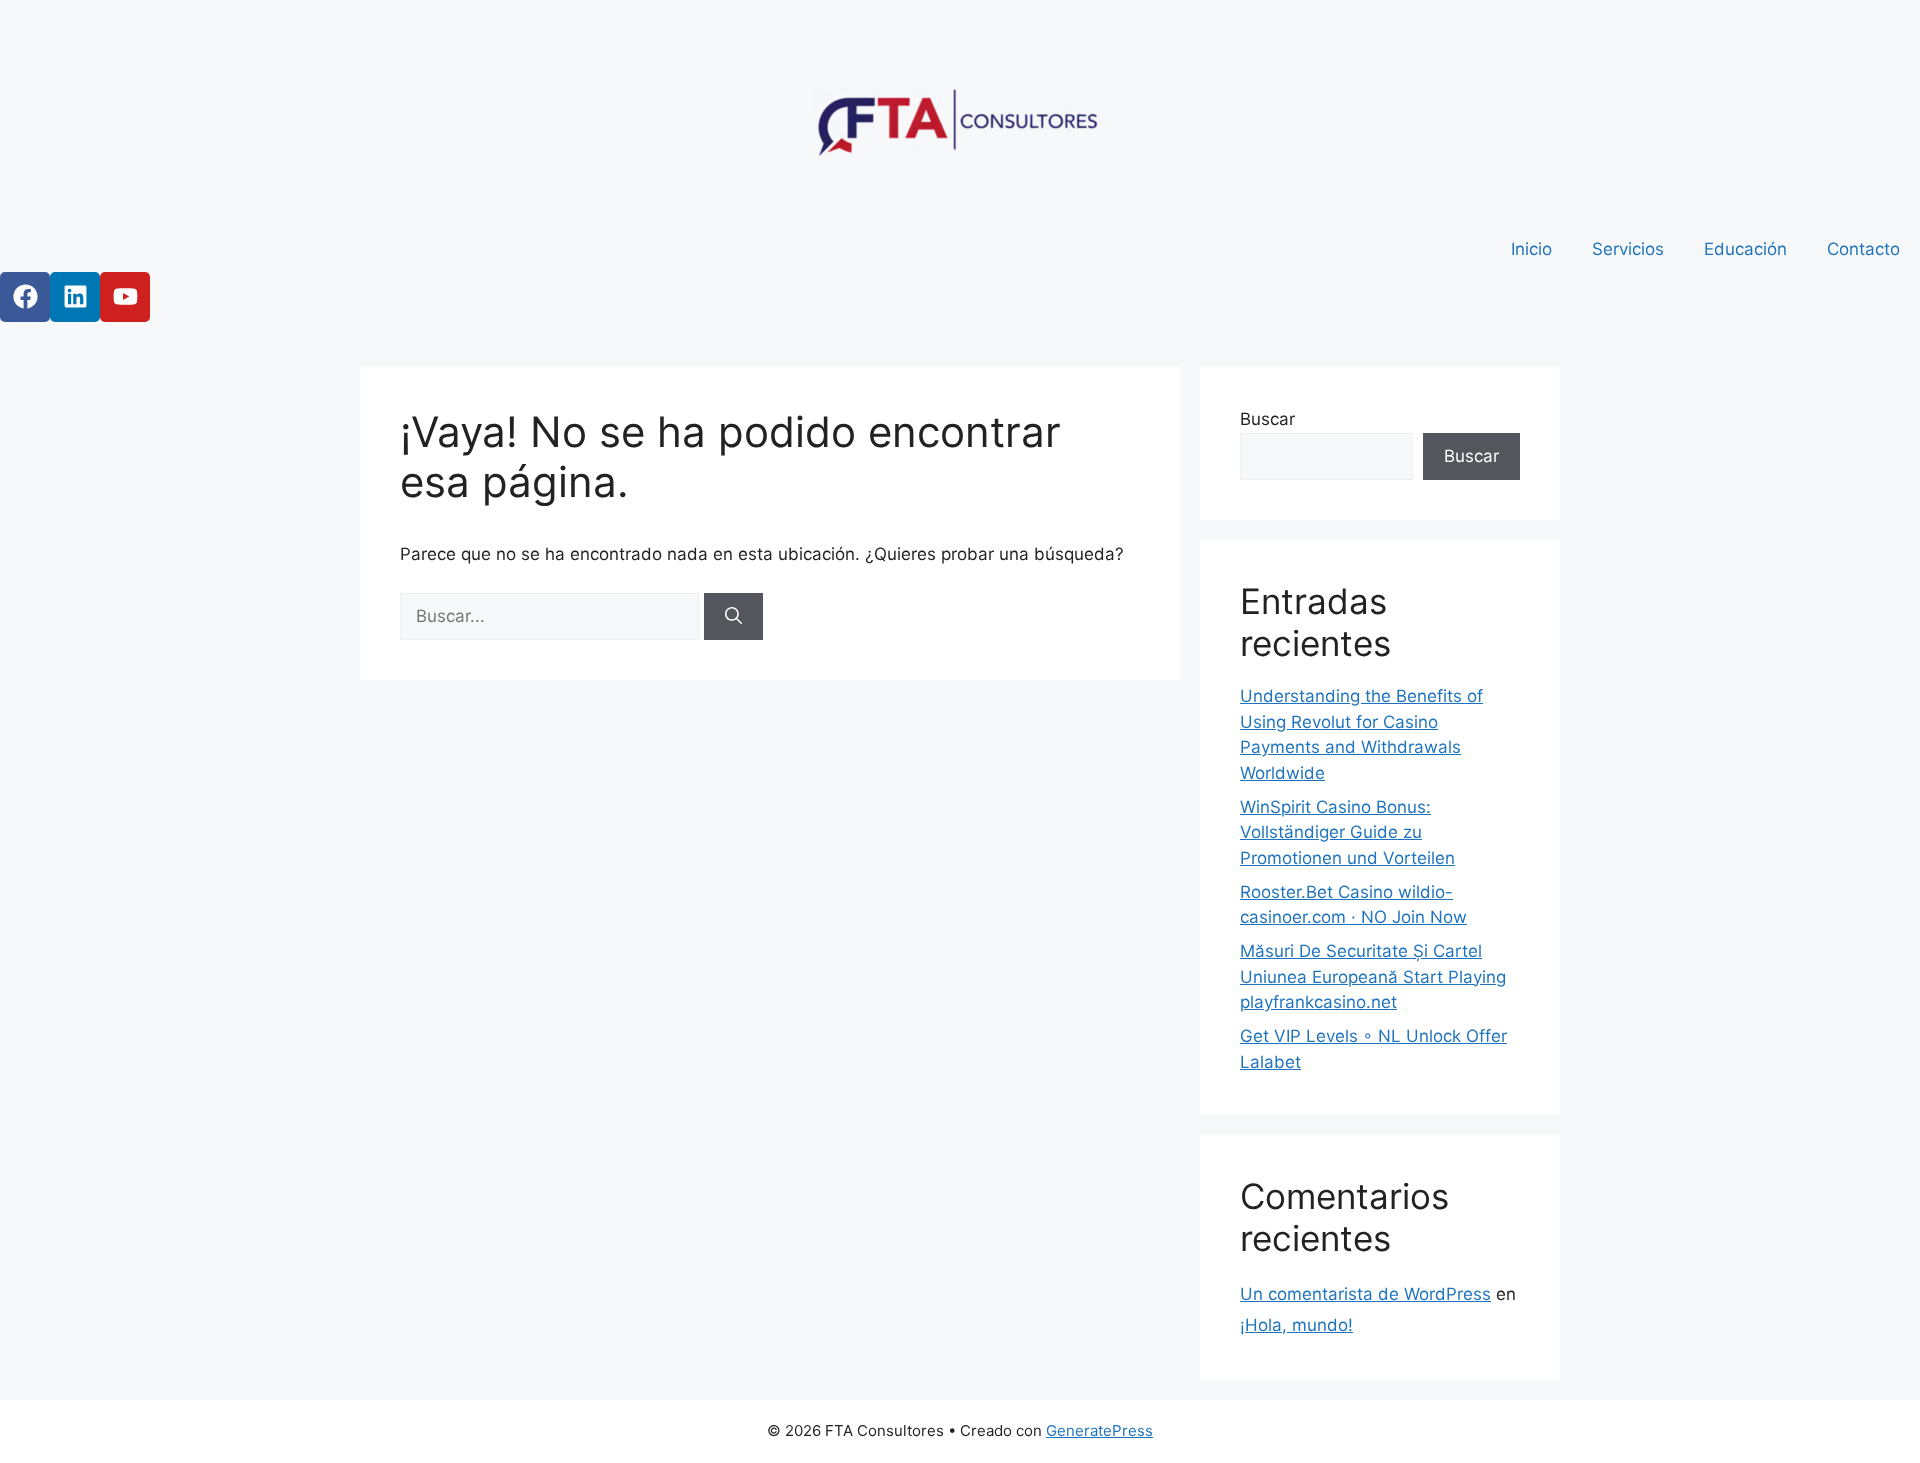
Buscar (1267, 419)
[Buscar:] (552, 616)
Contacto (1863, 249)
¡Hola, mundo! (1296, 1325)
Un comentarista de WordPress (1365, 1294)
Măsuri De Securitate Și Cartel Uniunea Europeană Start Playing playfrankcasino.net (1373, 976)
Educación (1745, 249)
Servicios (1628, 249)
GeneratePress (1099, 1430)
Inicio (1531, 249)
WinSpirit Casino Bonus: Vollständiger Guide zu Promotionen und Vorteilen (1347, 832)
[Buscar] (733, 617)
